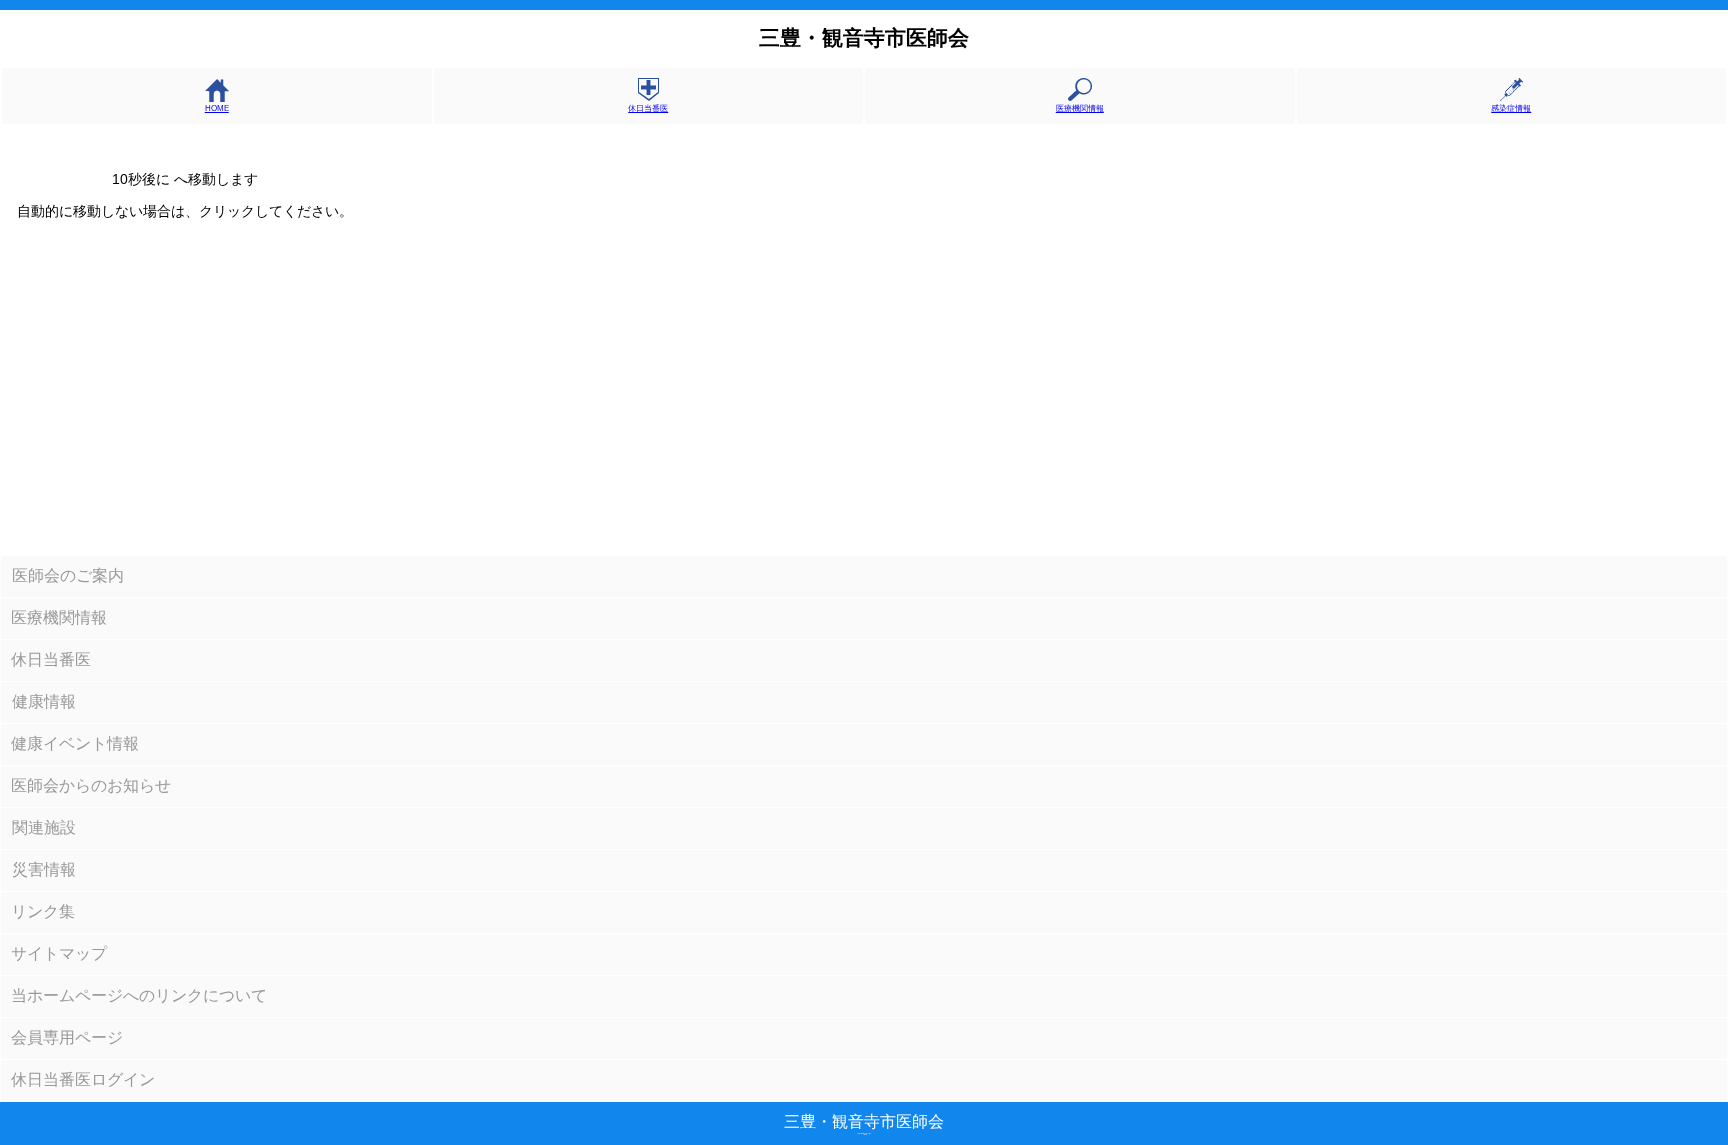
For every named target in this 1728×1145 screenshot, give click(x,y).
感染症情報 (1511, 108)
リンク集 (43, 911)
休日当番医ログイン (83, 1079)
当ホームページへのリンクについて (139, 995)
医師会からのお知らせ (91, 785)
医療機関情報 (1080, 108)
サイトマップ (59, 953)
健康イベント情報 (75, 743)
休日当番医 (648, 108)
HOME (217, 108)
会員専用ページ (67, 1037)
